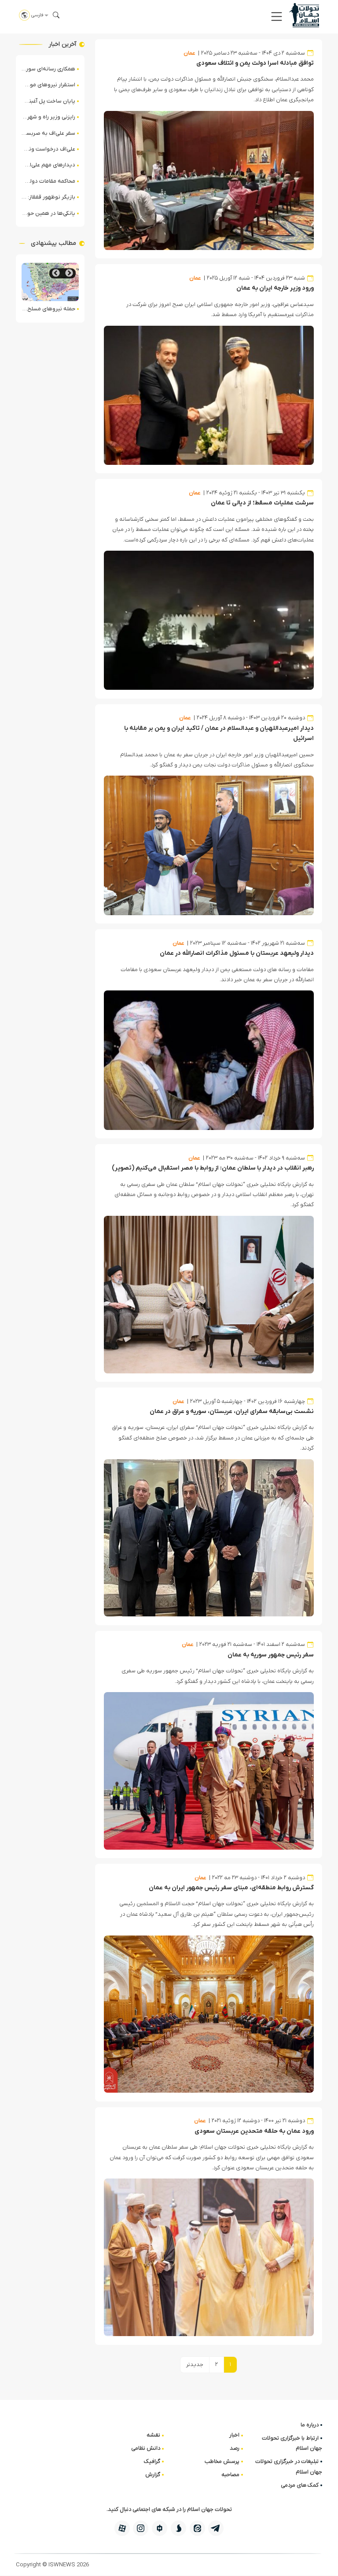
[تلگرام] (216, 2528)
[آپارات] (122, 2528)
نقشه (153, 2435)
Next (56, 273)
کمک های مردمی (300, 2485)
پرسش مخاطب (222, 2461)
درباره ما (310, 2425)
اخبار (234, 2435)
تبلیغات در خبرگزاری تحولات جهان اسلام (289, 2466)
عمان (189, 53)
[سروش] (178, 2528)
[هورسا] (160, 2528)
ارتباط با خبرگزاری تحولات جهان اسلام (292, 2443)
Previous (69, 273)
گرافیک (152, 2461)
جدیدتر (195, 2364)
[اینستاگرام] (141, 2528)
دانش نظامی (146, 2448)
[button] (277, 17)
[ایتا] (197, 2528)
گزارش (153, 2475)
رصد (235, 2448)
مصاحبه (230, 2475)
